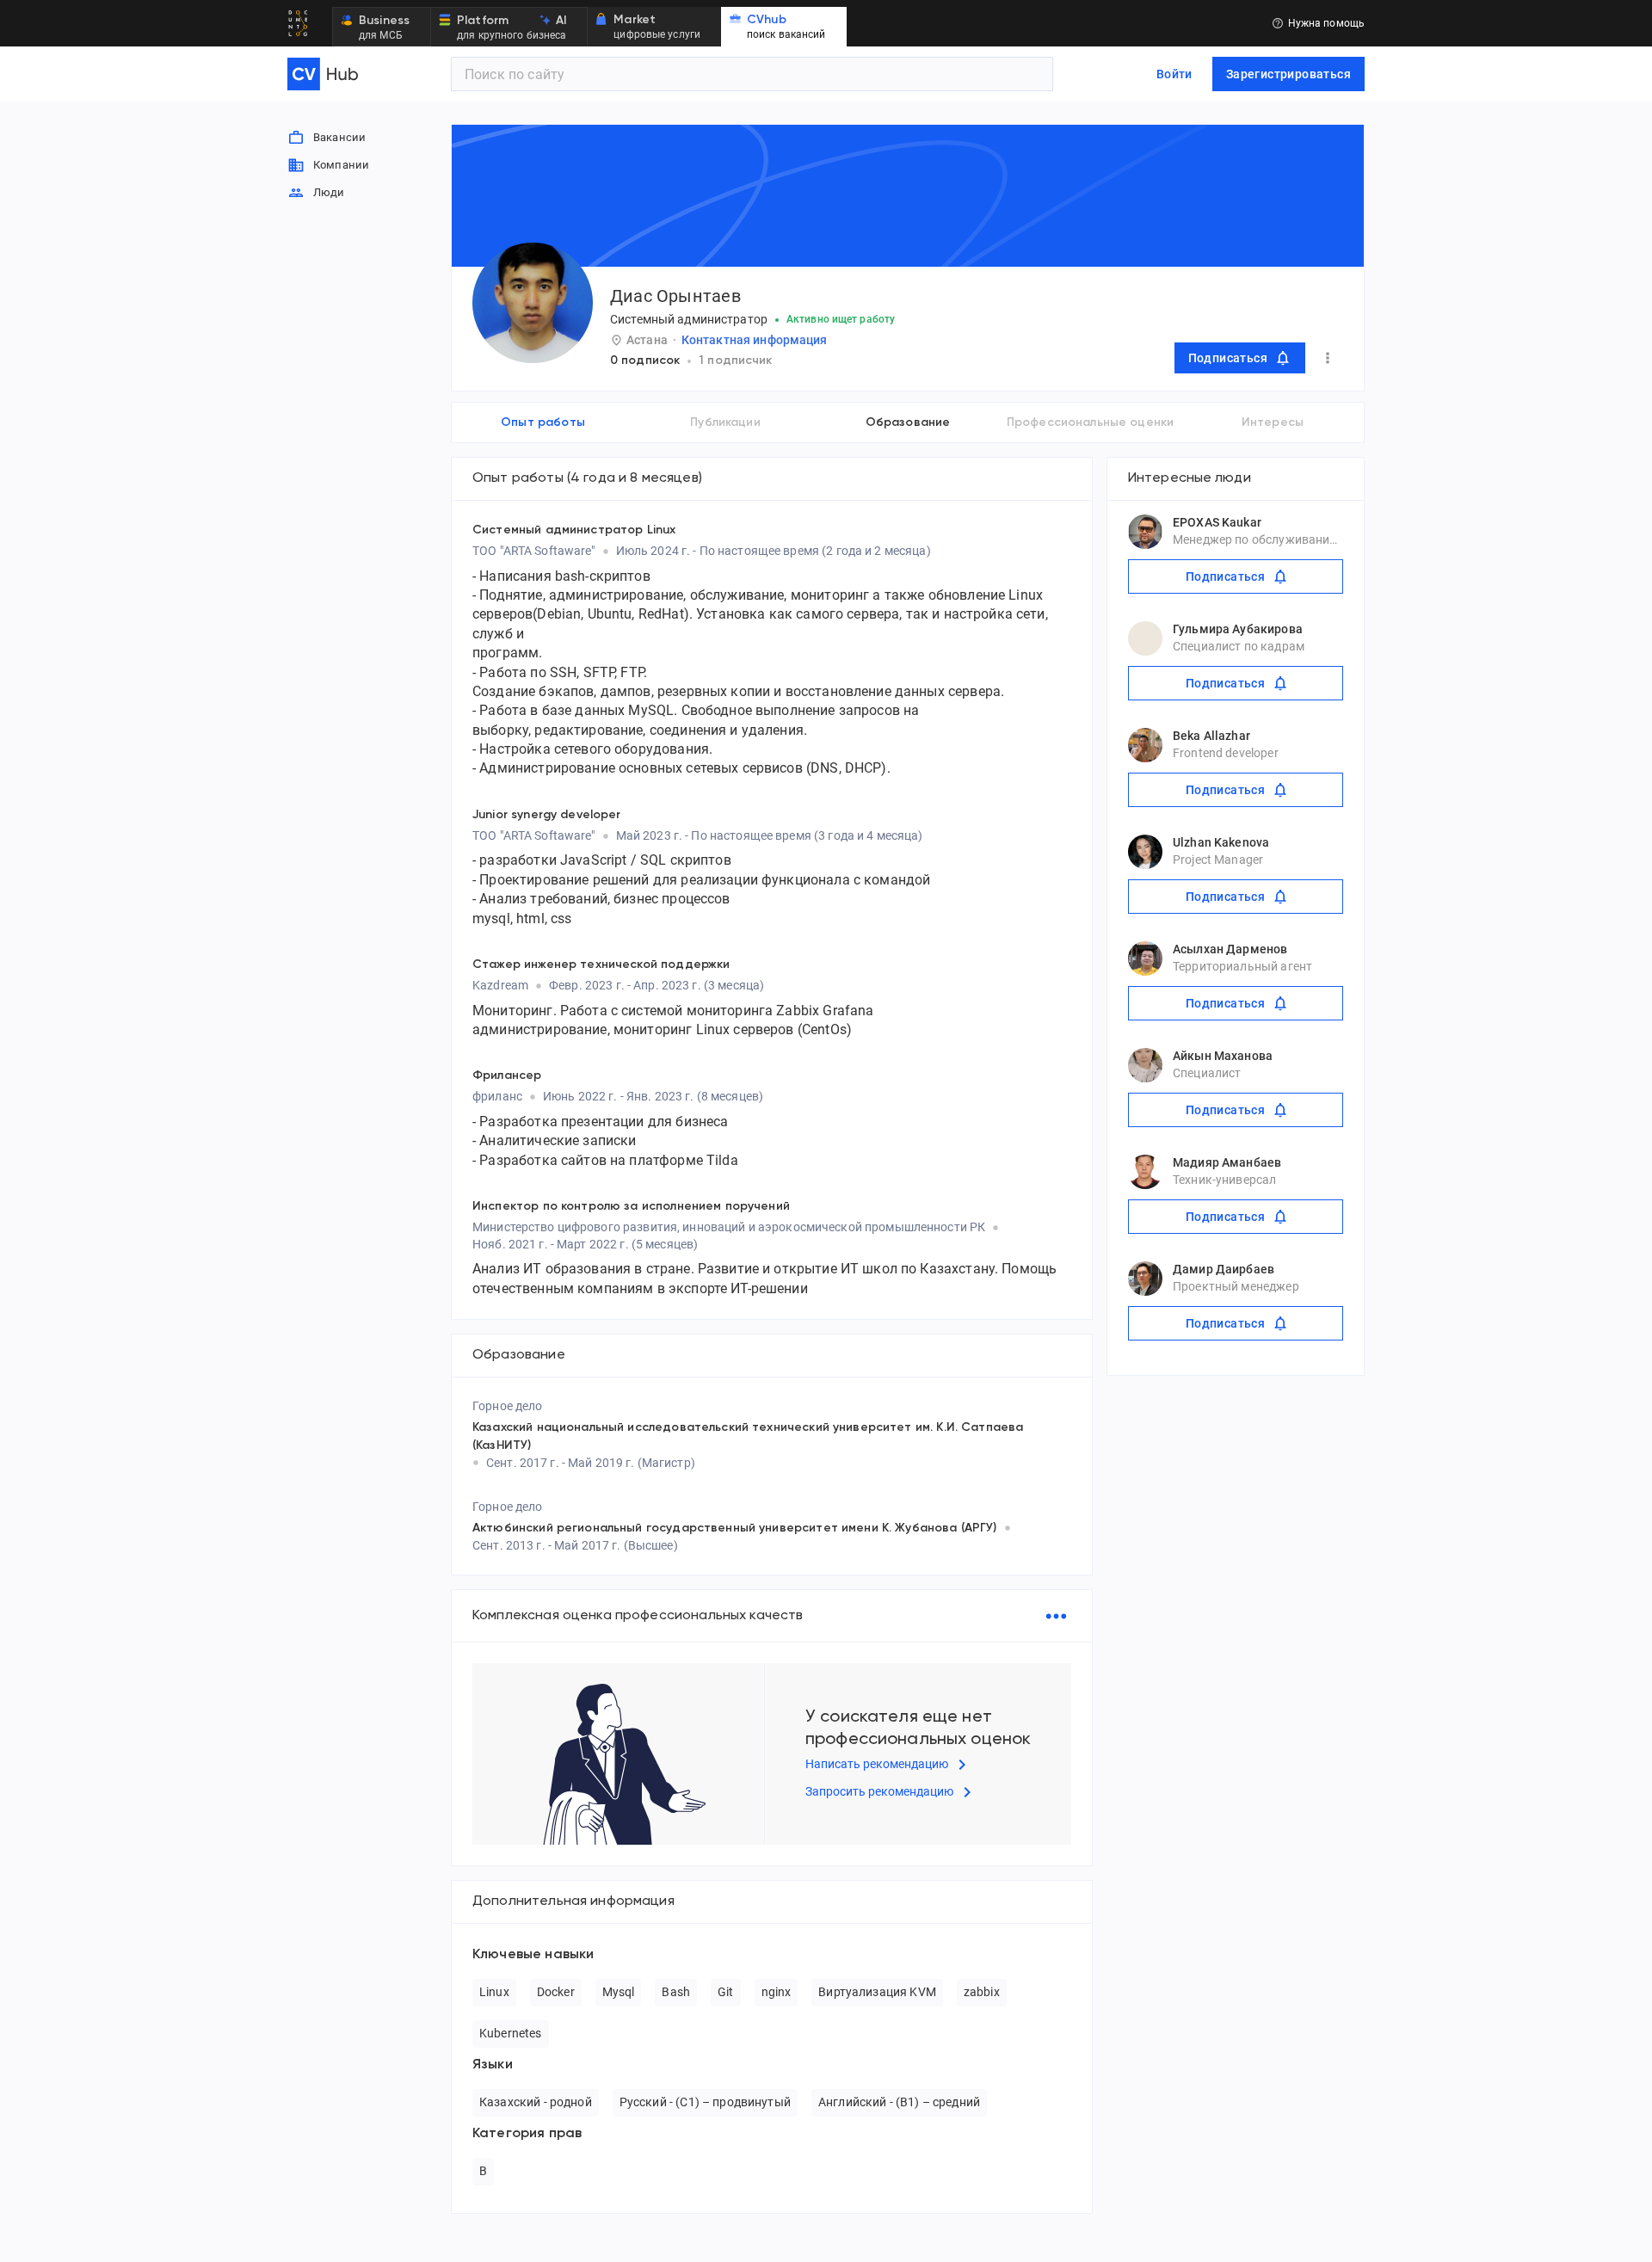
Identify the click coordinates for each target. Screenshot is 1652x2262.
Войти (1174, 74)
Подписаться (1228, 358)
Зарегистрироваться (1288, 74)
